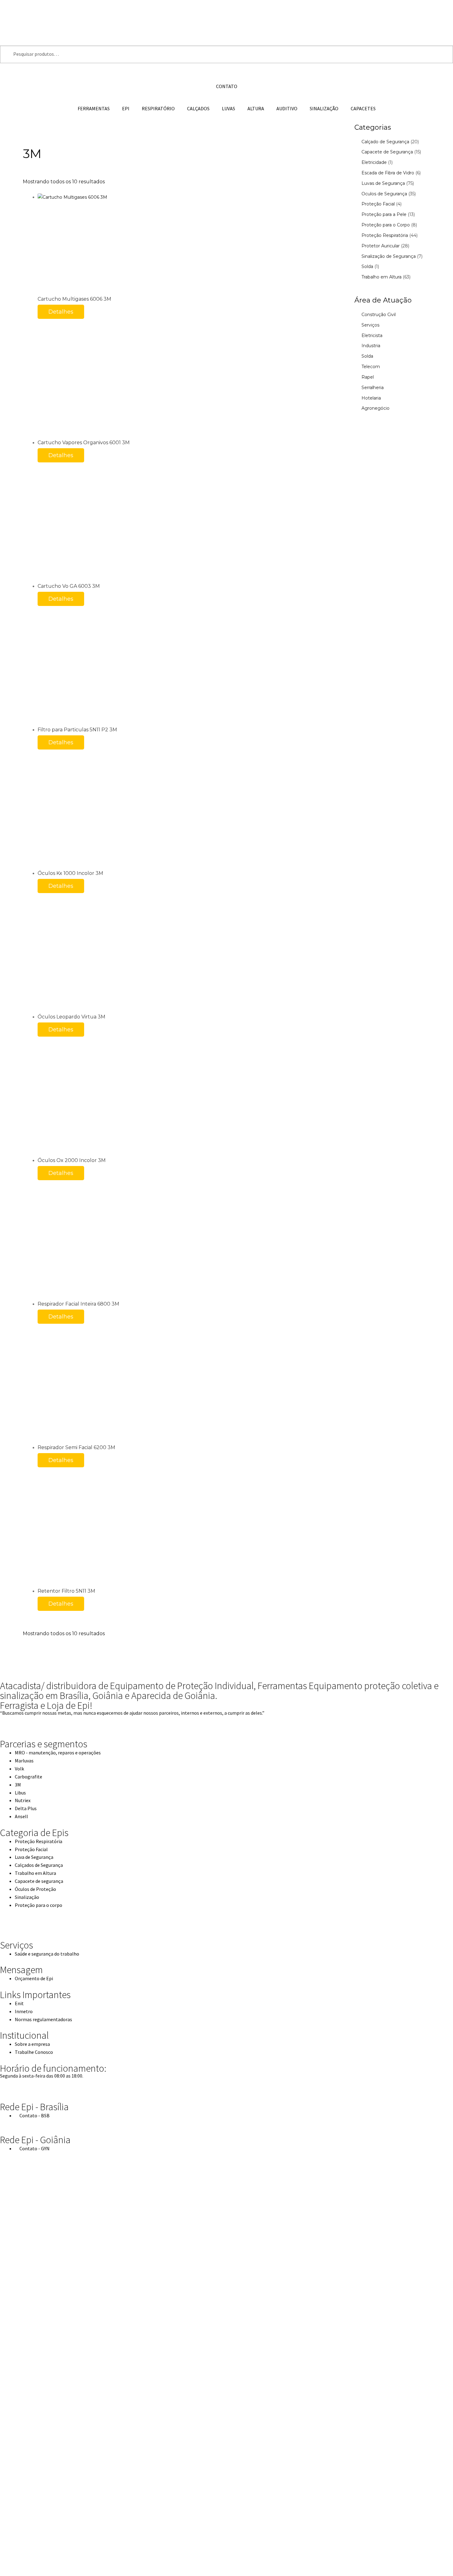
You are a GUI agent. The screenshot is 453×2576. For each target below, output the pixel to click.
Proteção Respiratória (385, 235)
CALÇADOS (198, 108)
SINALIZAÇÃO (324, 108)
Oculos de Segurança (384, 194)
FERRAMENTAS (94, 108)
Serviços (370, 325)
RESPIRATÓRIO (158, 108)
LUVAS (229, 108)
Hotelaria (371, 398)
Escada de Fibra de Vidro (388, 173)
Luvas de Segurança (383, 183)
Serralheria (373, 388)
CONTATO (227, 86)
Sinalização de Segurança (389, 256)
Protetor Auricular (381, 246)
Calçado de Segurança (385, 142)
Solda (367, 266)
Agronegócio (375, 408)
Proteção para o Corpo (386, 225)
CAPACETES (363, 108)
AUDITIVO (287, 108)
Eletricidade (374, 162)
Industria (371, 346)
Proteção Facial (378, 204)
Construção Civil (379, 315)
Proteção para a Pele (384, 214)
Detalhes (61, 312)
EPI (126, 108)
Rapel (368, 377)
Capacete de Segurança (387, 152)
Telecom (371, 367)
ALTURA (256, 108)
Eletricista (372, 335)
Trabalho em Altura (382, 277)
